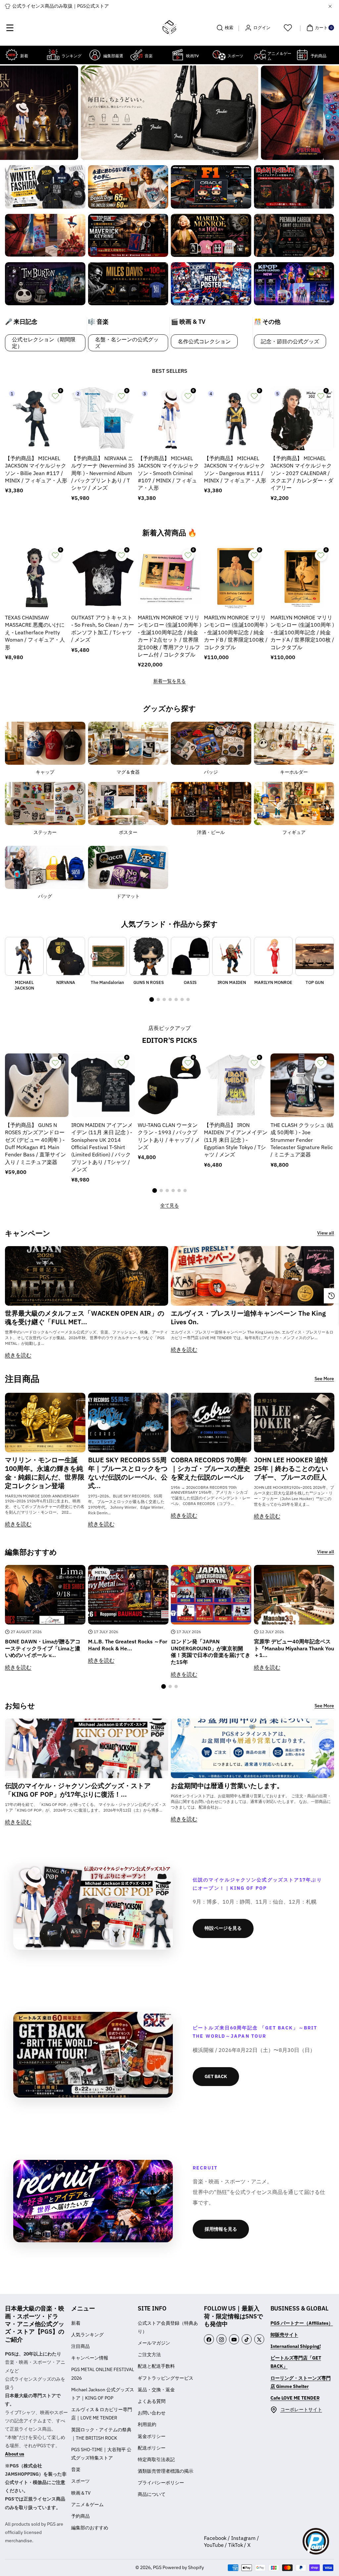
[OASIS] (190, 956)
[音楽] (136, 55)
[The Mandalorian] (107, 956)
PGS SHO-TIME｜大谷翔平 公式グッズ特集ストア (101, 2454)
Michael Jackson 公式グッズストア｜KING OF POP (103, 2394)
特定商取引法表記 (156, 2459)
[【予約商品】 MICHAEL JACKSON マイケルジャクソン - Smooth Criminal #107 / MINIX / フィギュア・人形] (169, 418)
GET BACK (216, 2076)
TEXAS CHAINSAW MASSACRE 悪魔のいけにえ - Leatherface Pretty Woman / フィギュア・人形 (35, 632)
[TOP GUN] (315, 956)
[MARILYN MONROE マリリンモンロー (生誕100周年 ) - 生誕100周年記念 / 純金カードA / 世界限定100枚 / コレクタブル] (302, 578)
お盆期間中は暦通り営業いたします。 (227, 1786)
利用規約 (147, 2424)
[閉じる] (330, 6)
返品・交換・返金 (156, 2390)
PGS (157, 2567)
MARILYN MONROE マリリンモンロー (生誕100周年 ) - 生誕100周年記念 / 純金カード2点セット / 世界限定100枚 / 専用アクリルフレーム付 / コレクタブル (169, 636)
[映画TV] (178, 55)
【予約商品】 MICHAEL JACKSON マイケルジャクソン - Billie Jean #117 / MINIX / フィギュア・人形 (36, 469)
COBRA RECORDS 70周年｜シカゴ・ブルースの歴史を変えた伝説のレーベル (211, 1469)
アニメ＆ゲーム (87, 2504)
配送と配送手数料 (156, 2366)
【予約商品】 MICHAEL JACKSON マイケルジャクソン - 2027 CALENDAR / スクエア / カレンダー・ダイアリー (302, 473)
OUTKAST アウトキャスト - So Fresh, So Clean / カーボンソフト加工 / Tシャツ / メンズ (103, 629)
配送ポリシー (152, 2448)
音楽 (76, 2469)
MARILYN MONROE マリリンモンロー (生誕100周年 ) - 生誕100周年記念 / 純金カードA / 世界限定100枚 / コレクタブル (302, 632)
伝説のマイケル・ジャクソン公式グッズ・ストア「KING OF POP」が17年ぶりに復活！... (78, 1790)
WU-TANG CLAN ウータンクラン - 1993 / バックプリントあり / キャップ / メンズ (169, 1136)
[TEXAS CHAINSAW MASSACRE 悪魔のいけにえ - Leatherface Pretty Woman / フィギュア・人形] (37, 578)
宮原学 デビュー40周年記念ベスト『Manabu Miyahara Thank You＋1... (294, 1648)
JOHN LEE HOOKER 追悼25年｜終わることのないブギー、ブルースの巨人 (291, 1469)
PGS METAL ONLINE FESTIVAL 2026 (103, 2374)
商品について (152, 2494)
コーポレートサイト (301, 2409)
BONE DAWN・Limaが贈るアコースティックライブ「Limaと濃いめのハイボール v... (43, 1648)
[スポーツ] (219, 55)
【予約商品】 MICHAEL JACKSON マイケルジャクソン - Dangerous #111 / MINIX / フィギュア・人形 (235, 469)
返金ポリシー (152, 2436)
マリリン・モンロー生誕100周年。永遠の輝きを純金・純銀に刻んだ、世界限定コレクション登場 (45, 1473)
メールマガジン (154, 2343)
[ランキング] (53, 55)
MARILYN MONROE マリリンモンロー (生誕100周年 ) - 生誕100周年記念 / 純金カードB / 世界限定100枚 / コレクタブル (236, 632)
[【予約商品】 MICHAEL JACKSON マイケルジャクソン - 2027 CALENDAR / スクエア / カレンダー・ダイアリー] (302, 418)
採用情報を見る (221, 2229)
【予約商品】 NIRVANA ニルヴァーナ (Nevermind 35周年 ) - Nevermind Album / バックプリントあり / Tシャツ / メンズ (103, 473)
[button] (10, 28)
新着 (76, 2323)
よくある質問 (152, 2401)
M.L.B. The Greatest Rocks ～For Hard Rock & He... (128, 1645)
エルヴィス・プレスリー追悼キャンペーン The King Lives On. (248, 1318)
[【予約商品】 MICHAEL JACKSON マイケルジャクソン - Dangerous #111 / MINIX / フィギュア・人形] (236, 418)
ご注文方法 (149, 2355)
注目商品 (80, 2346)
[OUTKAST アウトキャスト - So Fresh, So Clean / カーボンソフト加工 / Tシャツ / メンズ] (103, 578)
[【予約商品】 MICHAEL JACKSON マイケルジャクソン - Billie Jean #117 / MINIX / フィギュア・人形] (37, 418)
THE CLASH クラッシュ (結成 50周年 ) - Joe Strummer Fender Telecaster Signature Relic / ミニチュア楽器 (302, 1140)
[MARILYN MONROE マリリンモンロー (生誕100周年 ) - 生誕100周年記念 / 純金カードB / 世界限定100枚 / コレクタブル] (236, 578)
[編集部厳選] (95, 55)
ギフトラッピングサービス (166, 2378)
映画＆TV (81, 2493)
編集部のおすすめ (90, 2528)
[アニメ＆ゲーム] (260, 55)
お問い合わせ (152, 2413)
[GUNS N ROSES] (149, 956)
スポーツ (80, 2481)
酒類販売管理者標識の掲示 (166, 2471)
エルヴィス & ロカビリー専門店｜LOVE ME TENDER (102, 2414)
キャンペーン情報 (90, 2358)
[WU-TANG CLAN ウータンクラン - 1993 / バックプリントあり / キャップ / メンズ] (169, 1085)
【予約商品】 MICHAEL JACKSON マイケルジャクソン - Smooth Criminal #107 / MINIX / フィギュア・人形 (168, 473)
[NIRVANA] (66, 956)
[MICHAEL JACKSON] (24, 956)
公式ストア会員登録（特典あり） (168, 2327)
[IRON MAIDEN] (232, 956)
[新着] (12, 55)
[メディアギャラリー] (45, 187)
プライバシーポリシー (161, 2483)
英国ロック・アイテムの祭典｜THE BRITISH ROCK (101, 2434)
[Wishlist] (288, 28)
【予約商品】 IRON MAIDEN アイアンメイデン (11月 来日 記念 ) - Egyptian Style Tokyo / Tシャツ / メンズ (236, 1140)
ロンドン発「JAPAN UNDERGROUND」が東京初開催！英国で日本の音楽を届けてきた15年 (211, 1652)
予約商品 (80, 2516)
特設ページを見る (223, 1928)
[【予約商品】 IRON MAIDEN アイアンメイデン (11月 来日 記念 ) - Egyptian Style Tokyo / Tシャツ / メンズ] (236, 1085)
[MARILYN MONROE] (273, 956)
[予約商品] (302, 55)
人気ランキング (87, 2335)
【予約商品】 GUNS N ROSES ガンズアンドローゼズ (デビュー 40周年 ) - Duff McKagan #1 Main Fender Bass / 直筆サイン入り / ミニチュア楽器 (35, 1143)
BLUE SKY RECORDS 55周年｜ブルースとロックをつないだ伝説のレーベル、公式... (128, 1473)
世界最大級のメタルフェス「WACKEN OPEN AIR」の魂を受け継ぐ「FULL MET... (85, 1318)
